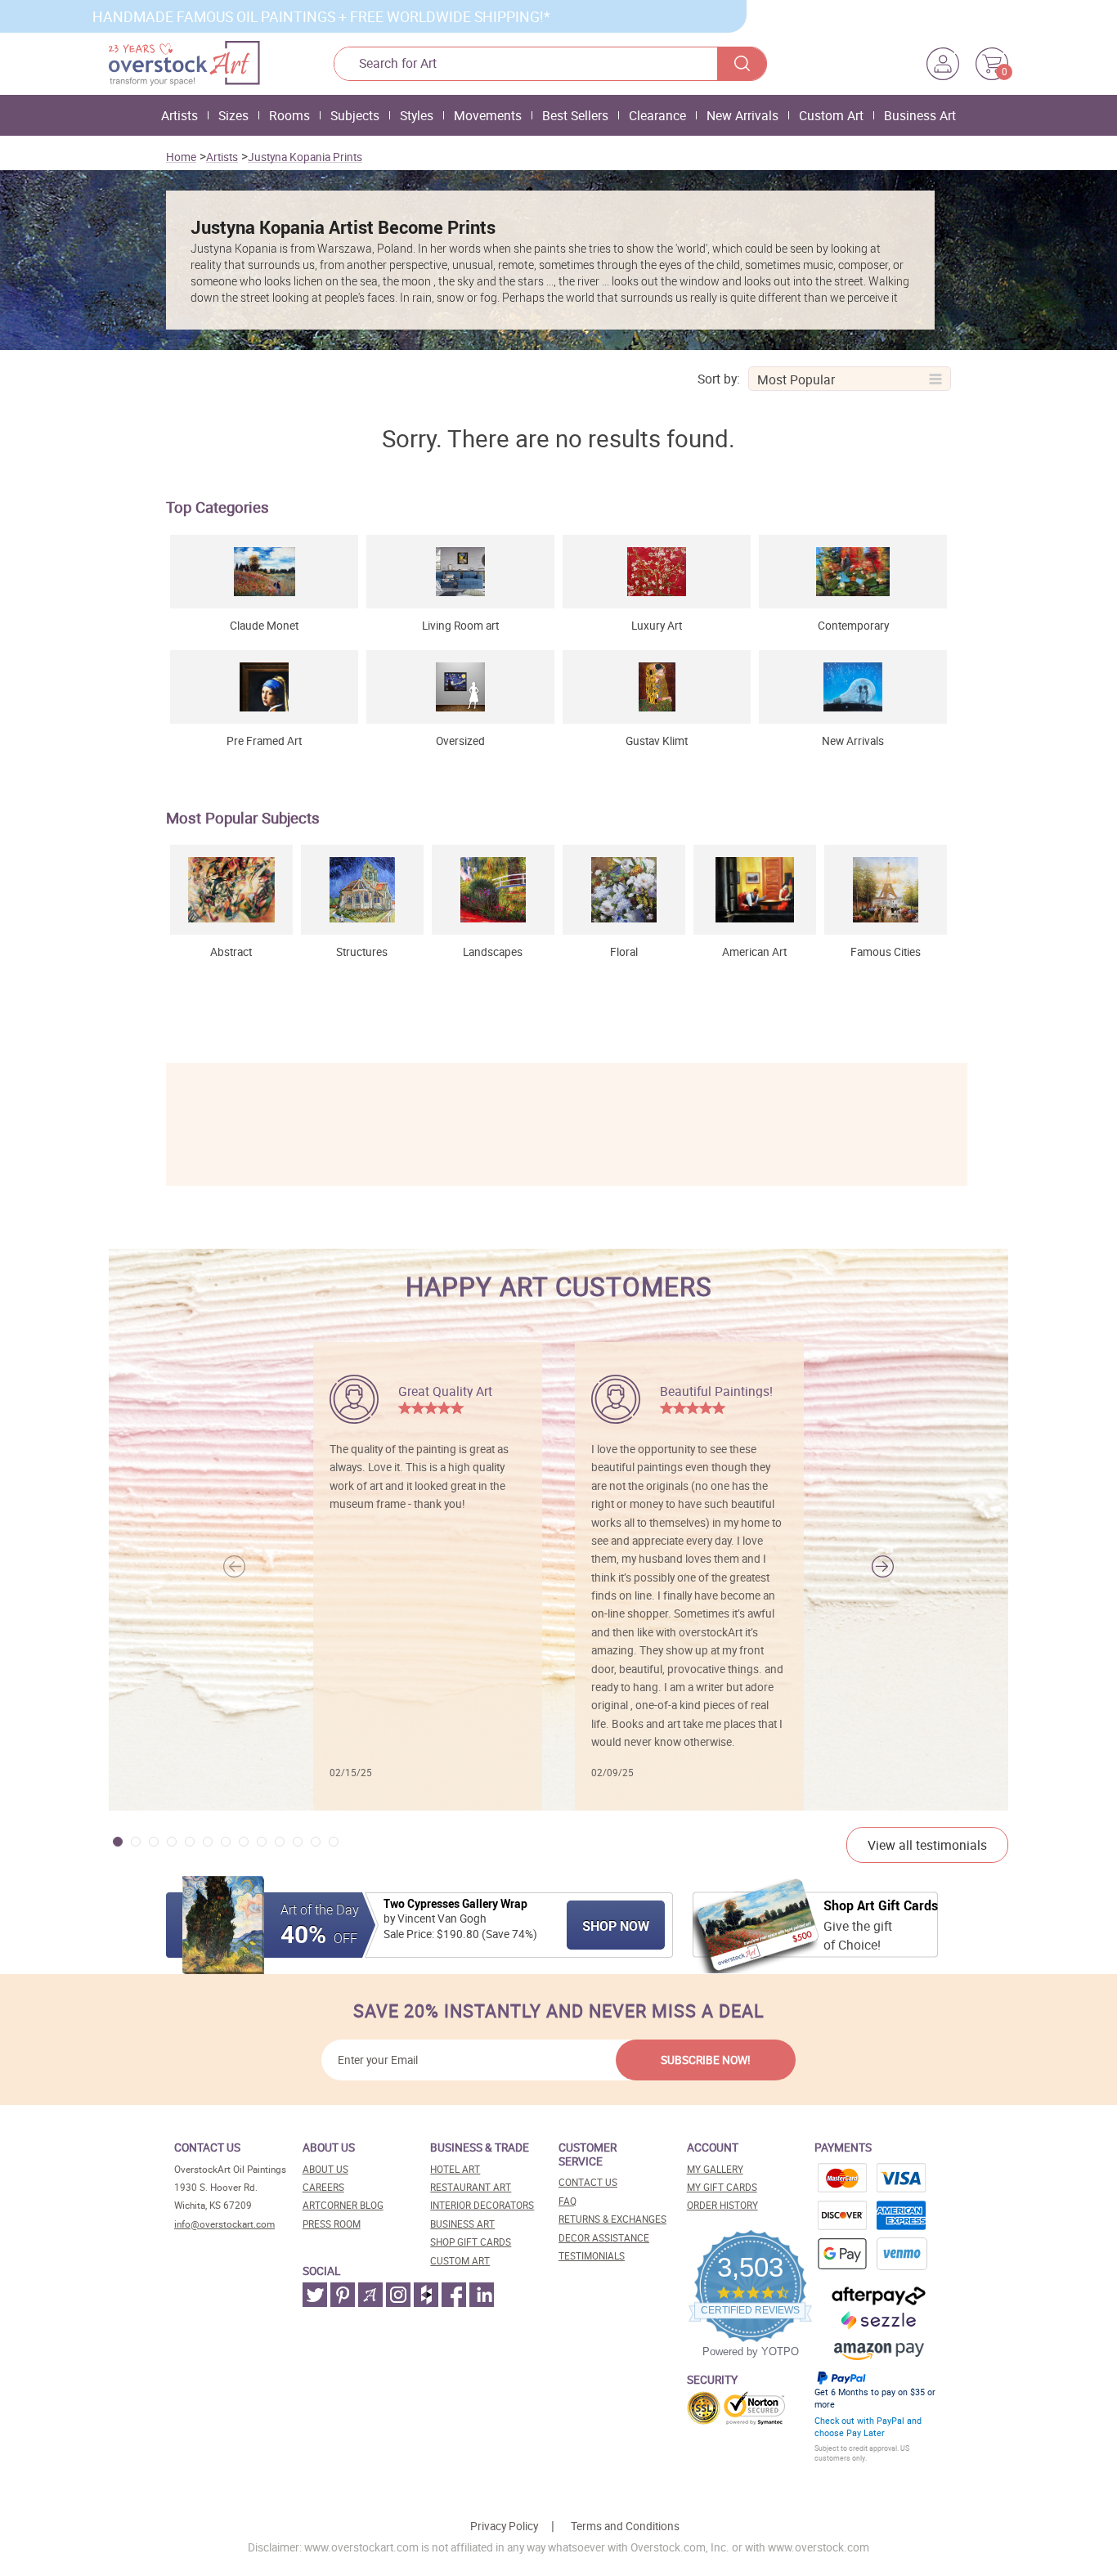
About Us (325, 2169)
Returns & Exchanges (612, 2219)
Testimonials (592, 2256)
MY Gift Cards (722, 2187)
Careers (323, 2187)
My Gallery (715, 2169)
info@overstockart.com (224, 2224)
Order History (722, 2205)
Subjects (355, 115)
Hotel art (455, 2169)
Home (181, 157)
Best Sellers (575, 115)
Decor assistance (604, 2238)
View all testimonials (927, 1845)
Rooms (289, 115)
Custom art (460, 2261)
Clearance (657, 115)
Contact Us (588, 2182)
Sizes (233, 115)
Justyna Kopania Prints (305, 157)
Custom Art (831, 115)
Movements (488, 115)
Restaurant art (471, 2187)
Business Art (920, 115)
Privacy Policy (504, 2526)
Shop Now (616, 1926)
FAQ (567, 2201)
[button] (883, 1566)
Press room (332, 2224)
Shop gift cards (471, 2242)
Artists (179, 115)
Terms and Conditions (625, 2526)
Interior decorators (482, 2205)
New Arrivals (742, 115)
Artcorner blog (343, 2205)
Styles (417, 115)
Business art (462, 2224)
